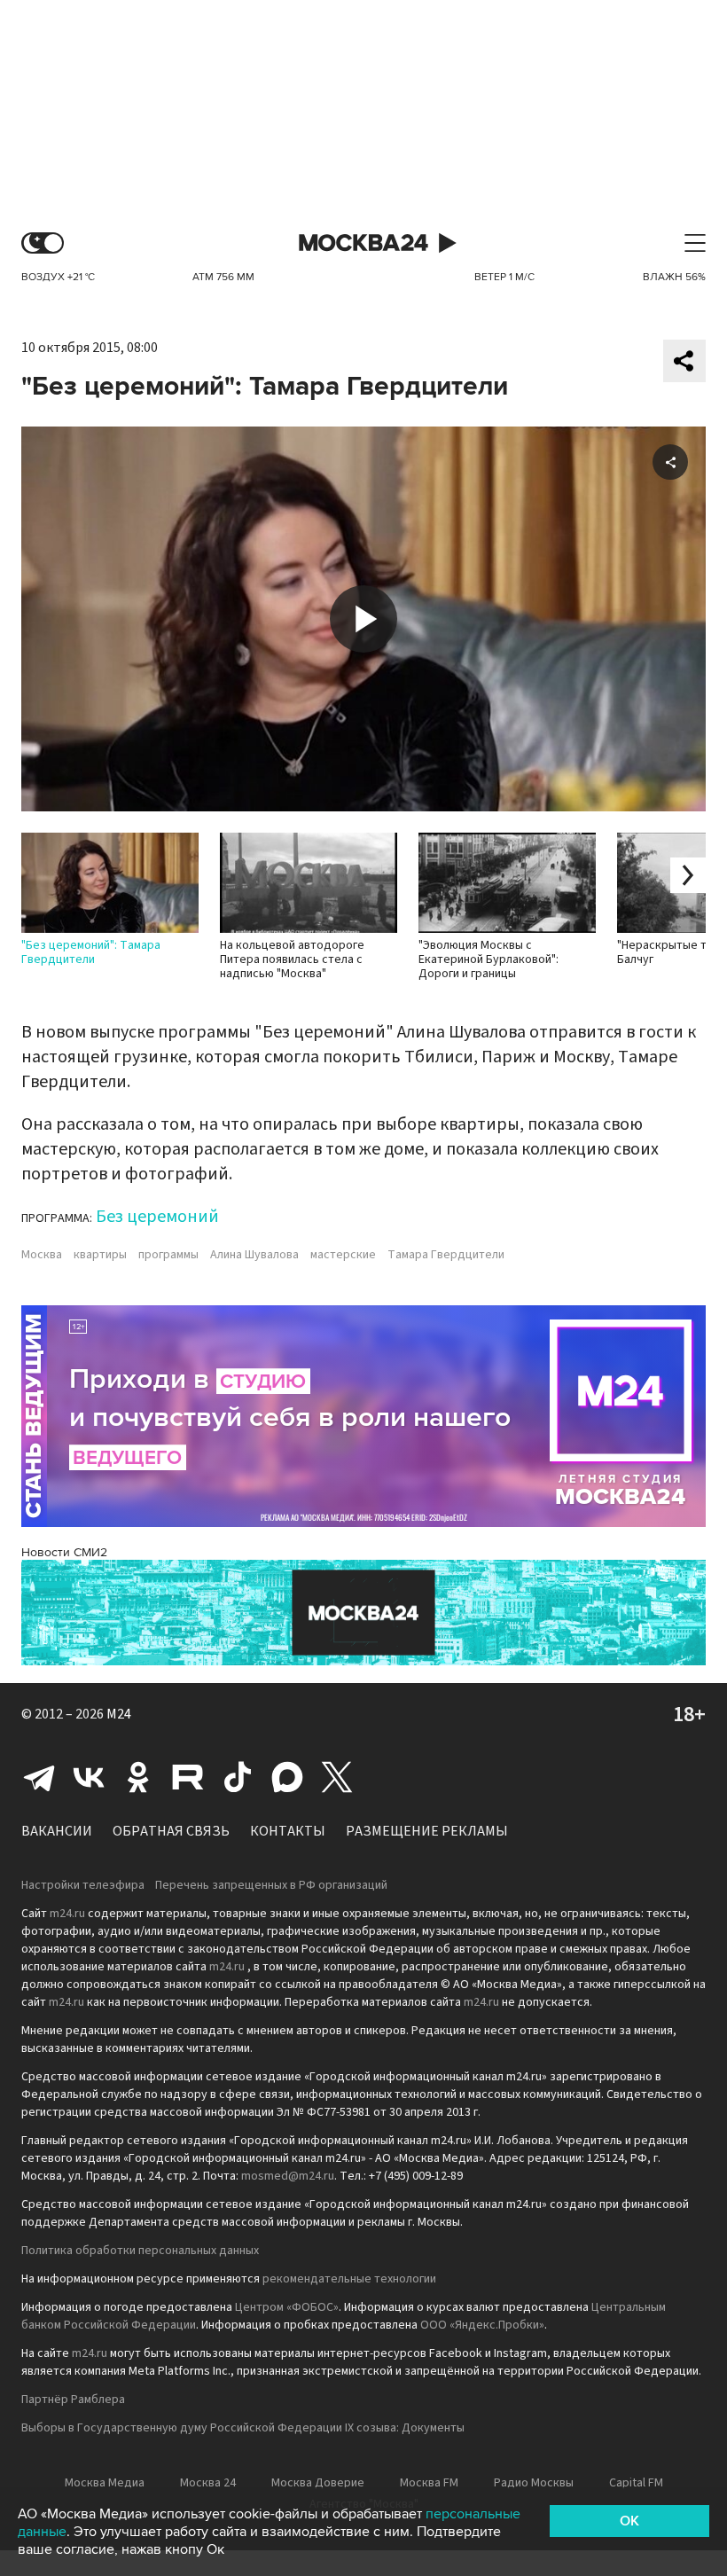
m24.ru (67, 1914)
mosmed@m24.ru (288, 2176)
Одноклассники (138, 1777)
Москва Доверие (318, 2483)
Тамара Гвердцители (446, 1255)
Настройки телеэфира (83, 1885)
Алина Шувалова (254, 1255)
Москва (42, 1255)
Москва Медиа (105, 2483)
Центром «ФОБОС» (287, 2307)
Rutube (188, 1777)
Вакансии (57, 1831)
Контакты (288, 1831)
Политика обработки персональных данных (140, 2251)
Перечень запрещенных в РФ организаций (271, 1885)
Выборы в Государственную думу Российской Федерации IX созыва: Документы (243, 2428)
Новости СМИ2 (64, 1552)
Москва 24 (363, 243)
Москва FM (429, 2483)
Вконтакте (89, 1777)
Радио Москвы (534, 2483)
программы (168, 1255)
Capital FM (636, 2483)
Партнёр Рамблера (73, 2400)
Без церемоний (157, 1217)
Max (287, 1777)
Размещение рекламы (427, 1831)
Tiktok (238, 1777)
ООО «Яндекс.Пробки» (482, 2325)
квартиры (100, 1255)
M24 (119, 1714)
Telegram (39, 1777)
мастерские (343, 1255)
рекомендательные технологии (349, 2279)
